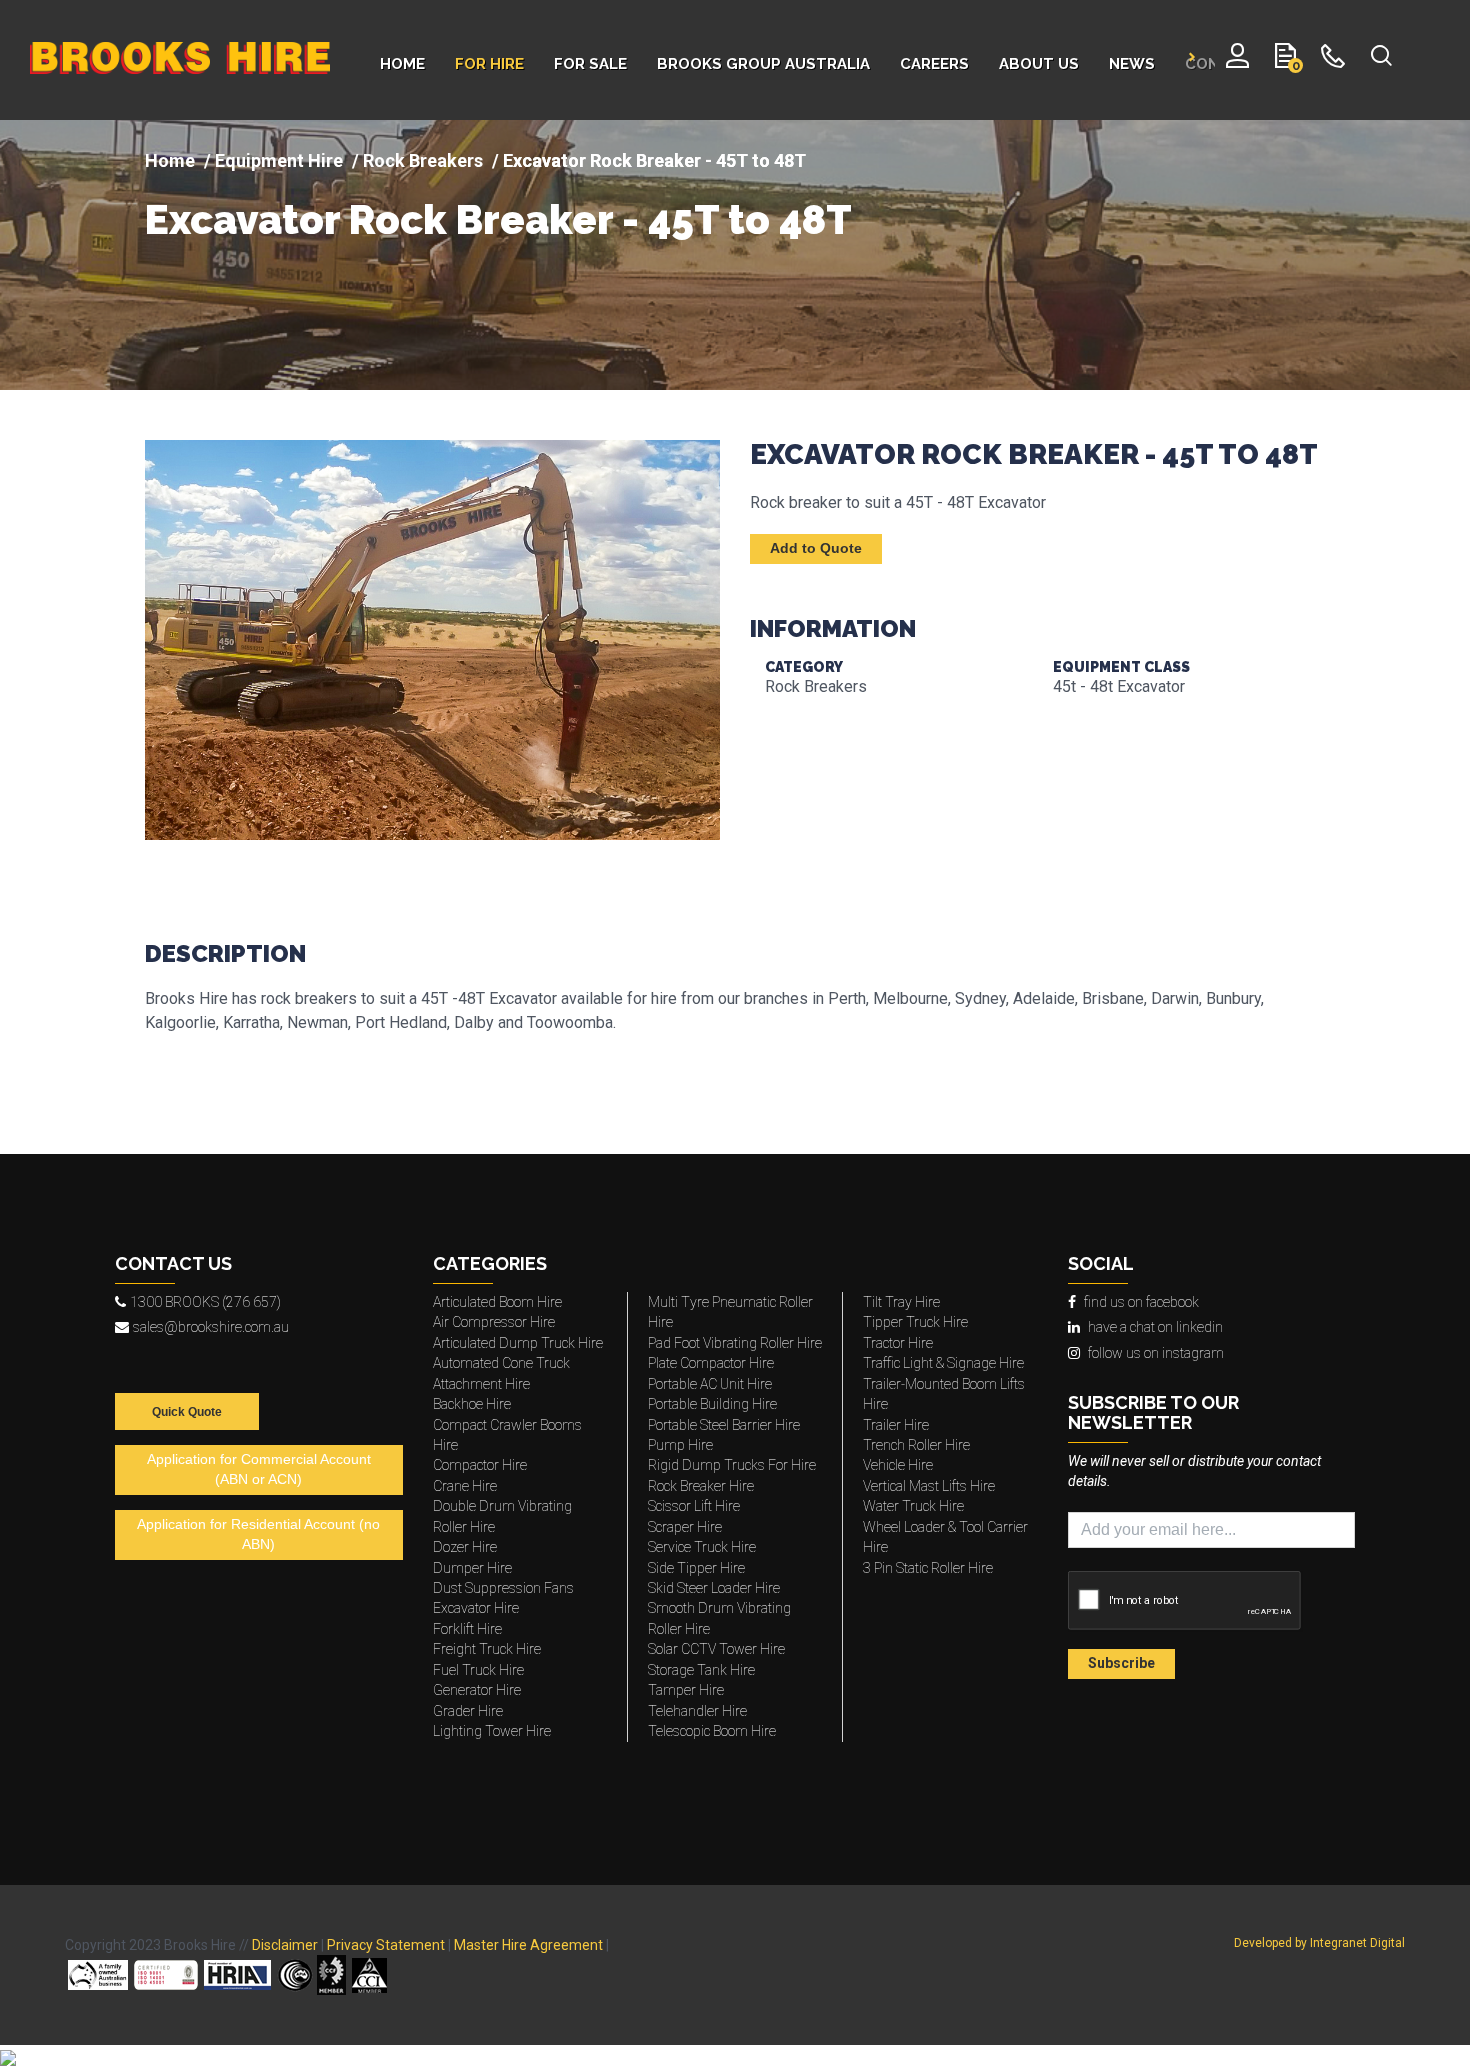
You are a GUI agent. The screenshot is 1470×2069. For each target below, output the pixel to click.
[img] (735, 255)
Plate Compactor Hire (711, 1363)
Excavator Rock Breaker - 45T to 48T (498, 220)
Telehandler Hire (697, 1711)
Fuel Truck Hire (478, 1670)
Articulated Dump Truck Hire (518, 1343)
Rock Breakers (423, 160)
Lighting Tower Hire (492, 1731)
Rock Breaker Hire (701, 1486)
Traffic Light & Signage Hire (943, 1363)
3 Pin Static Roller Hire (928, 1568)
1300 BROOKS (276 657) (205, 1302)
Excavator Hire (476, 1608)
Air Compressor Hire (494, 1322)
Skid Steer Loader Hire (714, 1588)
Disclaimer (285, 1945)
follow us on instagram (1156, 1353)
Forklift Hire (467, 1629)
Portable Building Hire (712, 1404)
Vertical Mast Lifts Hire (929, 1486)
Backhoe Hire (472, 1404)
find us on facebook (1141, 1302)
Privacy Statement (386, 1945)
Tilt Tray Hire (901, 1302)
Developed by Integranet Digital (1319, 1943)
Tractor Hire (898, 1343)
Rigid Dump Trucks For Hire (732, 1465)
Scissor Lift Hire (694, 1506)
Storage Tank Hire (701, 1670)
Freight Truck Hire (487, 1649)
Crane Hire (465, 1486)
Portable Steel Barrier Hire (724, 1425)
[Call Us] (1333, 60)
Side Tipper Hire (696, 1568)
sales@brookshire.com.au (211, 1327)
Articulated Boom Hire (497, 1302)
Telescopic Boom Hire (712, 1731)
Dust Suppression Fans (503, 1588)
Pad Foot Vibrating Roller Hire (735, 1343)
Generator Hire (477, 1690)
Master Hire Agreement (528, 1945)
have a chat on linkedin (1155, 1327)
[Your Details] (1237, 60)
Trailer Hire (896, 1425)
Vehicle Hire (898, 1465)
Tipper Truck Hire (915, 1322)
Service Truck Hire (702, 1547)
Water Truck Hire (913, 1506)
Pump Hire (680, 1445)
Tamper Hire (686, 1690)
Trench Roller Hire (916, 1445)
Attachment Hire (481, 1384)
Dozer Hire (465, 1547)
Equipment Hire (279, 160)
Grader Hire (468, 1711)
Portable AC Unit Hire (710, 1384)
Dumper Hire (472, 1568)
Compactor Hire (480, 1465)
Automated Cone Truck (501, 1363)
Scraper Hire (685, 1527)
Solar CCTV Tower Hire (716, 1649)
